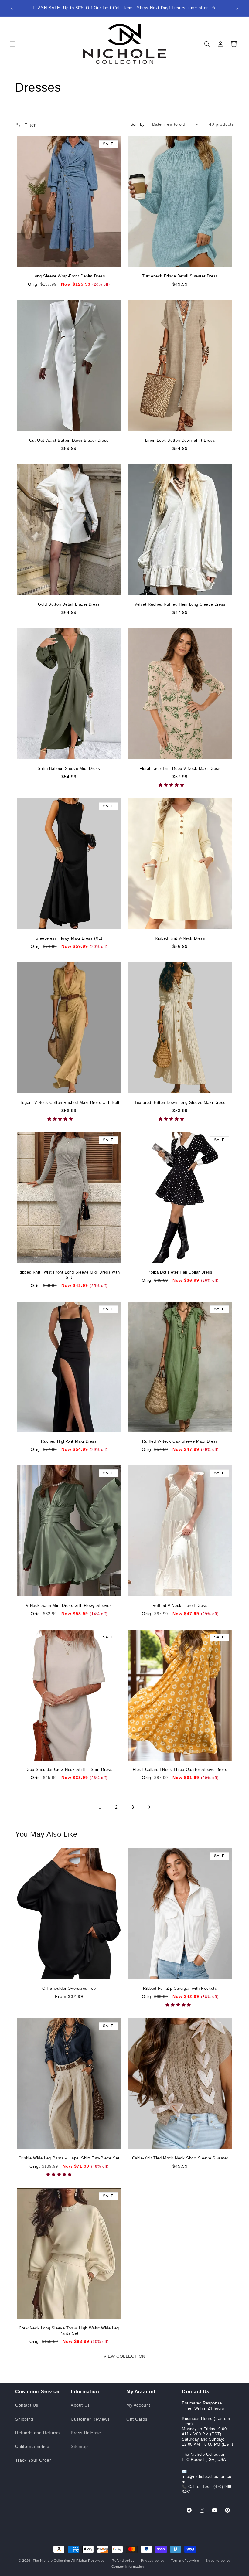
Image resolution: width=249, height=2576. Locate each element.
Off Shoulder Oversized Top (69, 1988)
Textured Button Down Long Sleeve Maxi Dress (180, 1103)
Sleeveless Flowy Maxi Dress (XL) (69, 938)
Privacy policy (153, 2561)
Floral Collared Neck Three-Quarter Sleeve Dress (180, 1770)
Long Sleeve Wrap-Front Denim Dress (69, 276)
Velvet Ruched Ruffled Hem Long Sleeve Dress (180, 604)
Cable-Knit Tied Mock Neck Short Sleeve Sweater (180, 2158)
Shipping (24, 2419)
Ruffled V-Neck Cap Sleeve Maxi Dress (180, 1441)
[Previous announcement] (12, 8)
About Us (80, 2405)
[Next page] (149, 1807)
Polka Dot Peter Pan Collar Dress (180, 1272)
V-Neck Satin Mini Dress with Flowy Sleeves (69, 1606)
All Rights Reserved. (89, 2561)
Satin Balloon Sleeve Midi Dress (69, 769)
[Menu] (13, 44)
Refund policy (123, 2561)
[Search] (207, 44)
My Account (138, 2405)
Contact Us (27, 2405)
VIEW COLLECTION (124, 2356)
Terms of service (185, 2561)
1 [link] (100, 1807)
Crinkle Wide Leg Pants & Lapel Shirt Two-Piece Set (69, 2158)
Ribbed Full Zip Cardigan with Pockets (180, 1988)
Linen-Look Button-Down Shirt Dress (180, 440)
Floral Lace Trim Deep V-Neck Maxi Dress (180, 769)
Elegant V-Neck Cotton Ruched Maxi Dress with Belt (69, 1103)
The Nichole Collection (51, 2561)
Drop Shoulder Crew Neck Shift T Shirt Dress (69, 1770)
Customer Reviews (90, 2419)
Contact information (128, 2567)
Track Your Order (33, 2460)
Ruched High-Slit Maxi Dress (69, 1441)
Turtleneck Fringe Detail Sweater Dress (180, 276)
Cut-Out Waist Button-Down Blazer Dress (69, 440)
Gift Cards (137, 2419)
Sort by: (138, 124)
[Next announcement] (237, 8)
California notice (32, 2446)
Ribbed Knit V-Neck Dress (180, 938)
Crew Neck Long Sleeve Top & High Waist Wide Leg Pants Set (69, 2331)
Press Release (86, 2433)
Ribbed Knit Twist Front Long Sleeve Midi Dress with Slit (69, 1275)
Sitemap (79, 2446)
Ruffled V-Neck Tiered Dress (180, 1606)
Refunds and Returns (37, 2433)
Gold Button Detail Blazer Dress (69, 604)
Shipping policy (218, 2561)
